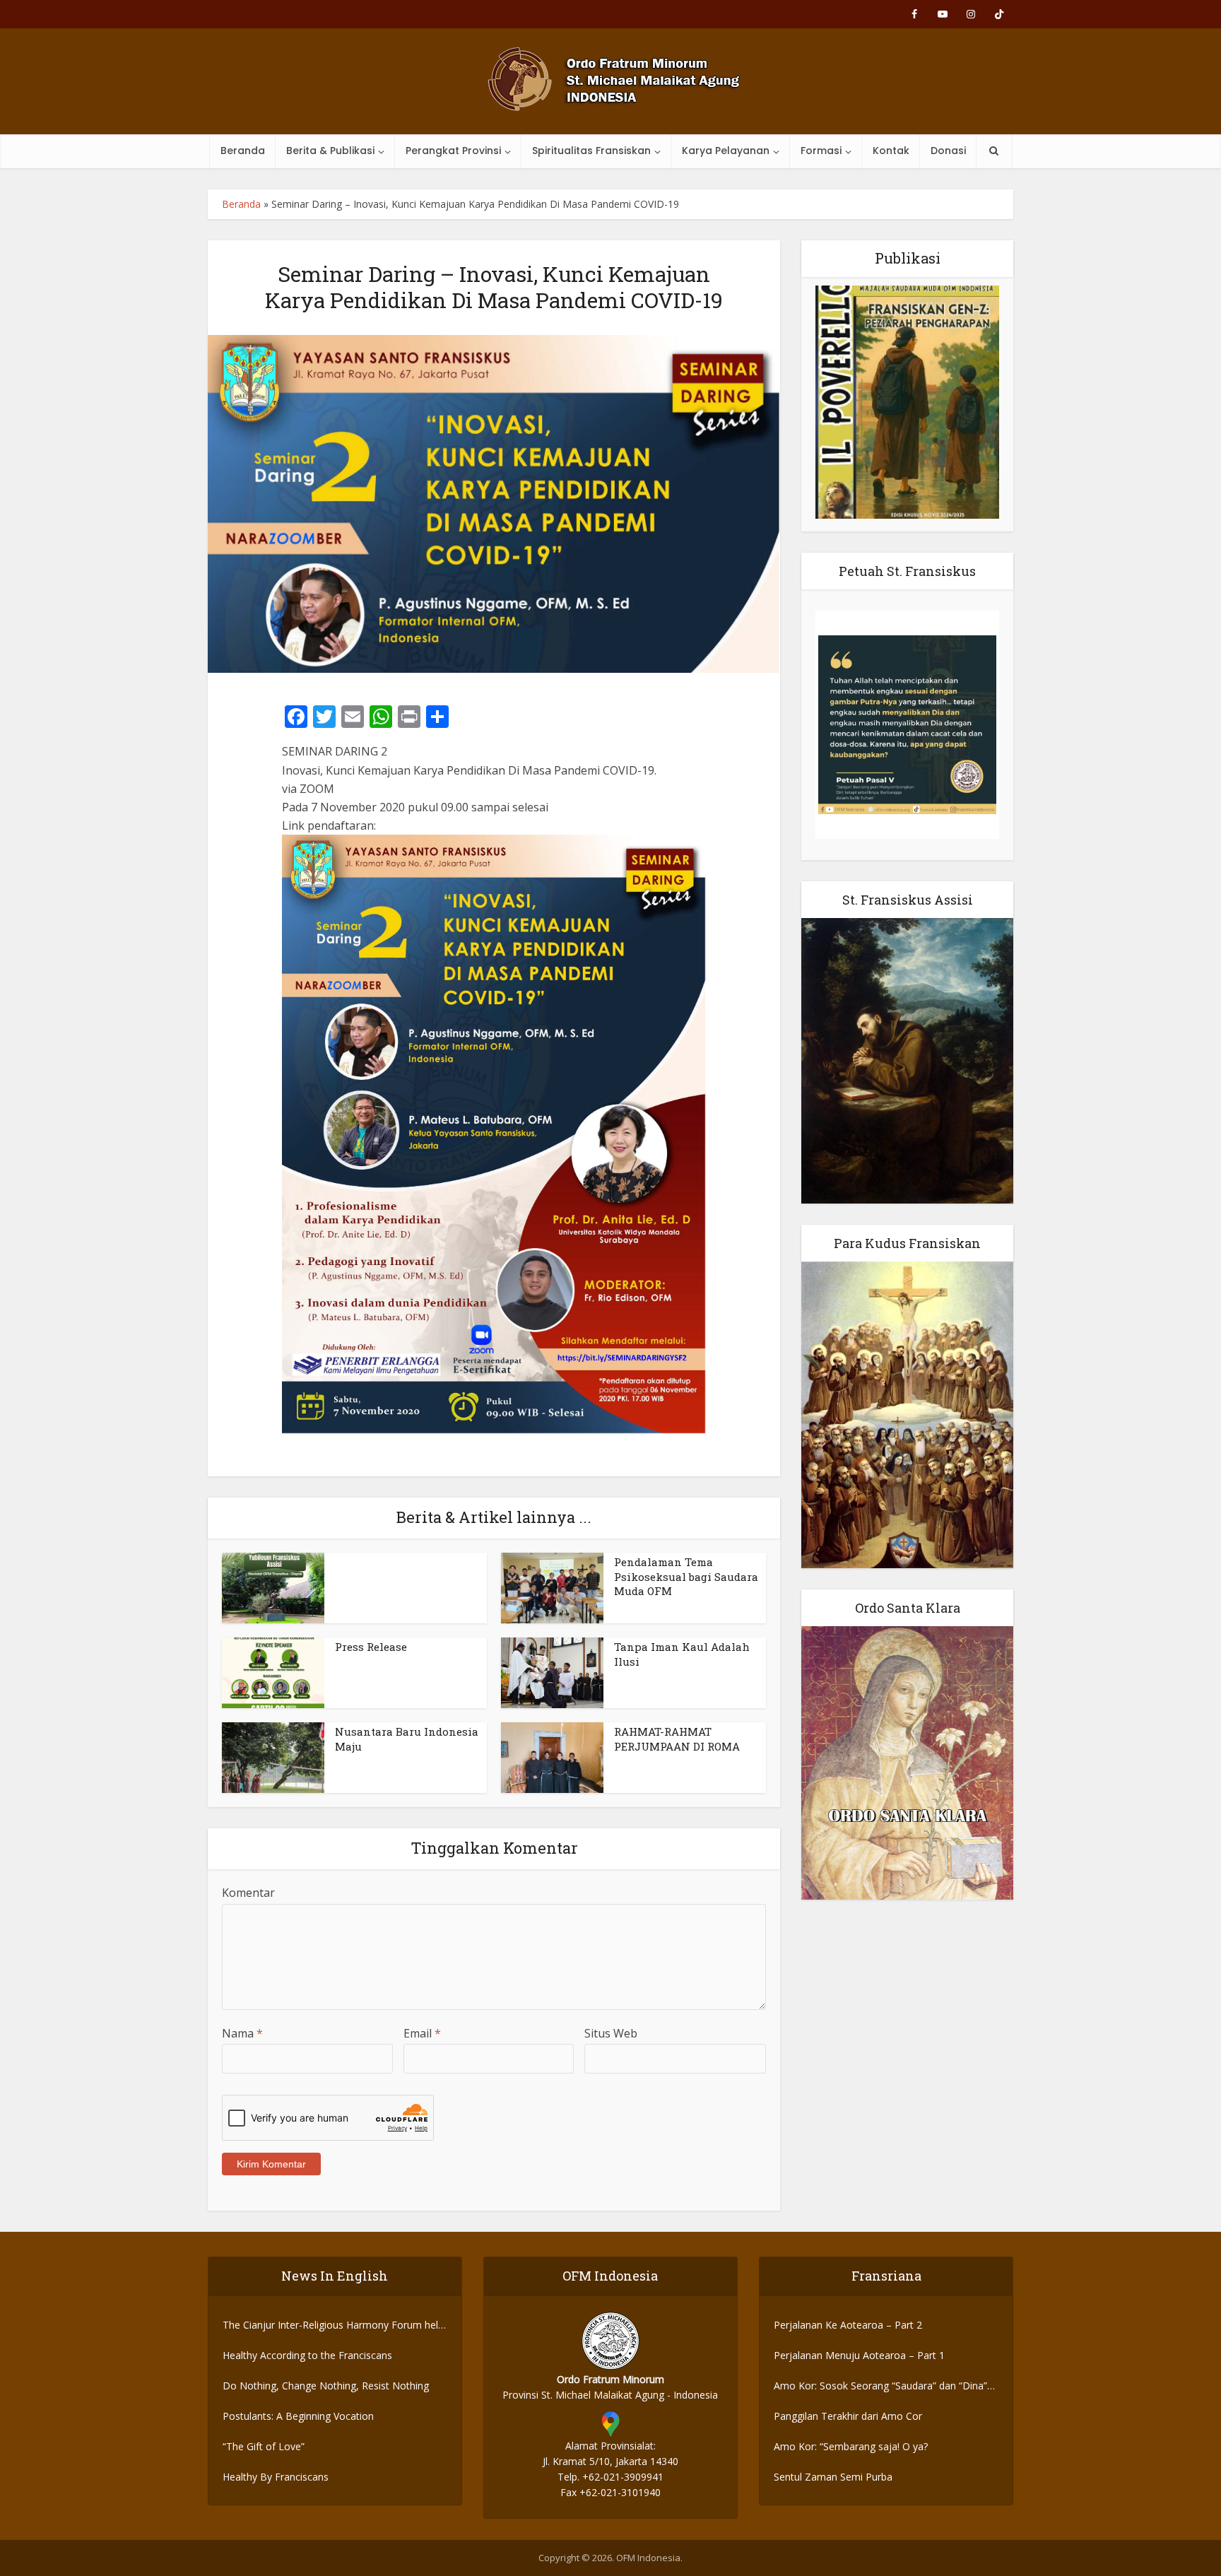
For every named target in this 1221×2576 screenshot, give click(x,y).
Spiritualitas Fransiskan (591, 151)
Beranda (243, 151)
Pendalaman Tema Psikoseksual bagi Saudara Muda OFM (686, 1576)
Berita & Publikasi (330, 151)
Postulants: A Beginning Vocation (298, 2416)
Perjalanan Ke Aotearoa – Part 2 (848, 2325)
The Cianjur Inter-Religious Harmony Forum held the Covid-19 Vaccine (333, 2325)
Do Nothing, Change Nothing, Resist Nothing (326, 2386)
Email (422, 2033)
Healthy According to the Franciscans (307, 2355)
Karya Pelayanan (726, 151)
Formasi (821, 151)
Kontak (891, 151)
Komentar (248, 1893)
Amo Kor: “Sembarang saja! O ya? (851, 2446)
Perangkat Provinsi (453, 151)
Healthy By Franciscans (276, 2477)
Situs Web (611, 2033)
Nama (242, 2033)
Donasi (948, 151)
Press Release (371, 1647)
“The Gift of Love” (264, 2446)
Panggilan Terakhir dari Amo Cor (848, 2416)
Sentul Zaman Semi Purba (833, 2477)
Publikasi (908, 258)
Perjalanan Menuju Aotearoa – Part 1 (859, 2355)
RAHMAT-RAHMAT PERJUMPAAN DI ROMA (677, 1739)
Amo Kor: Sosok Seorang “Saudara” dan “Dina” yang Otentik (880, 2386)
